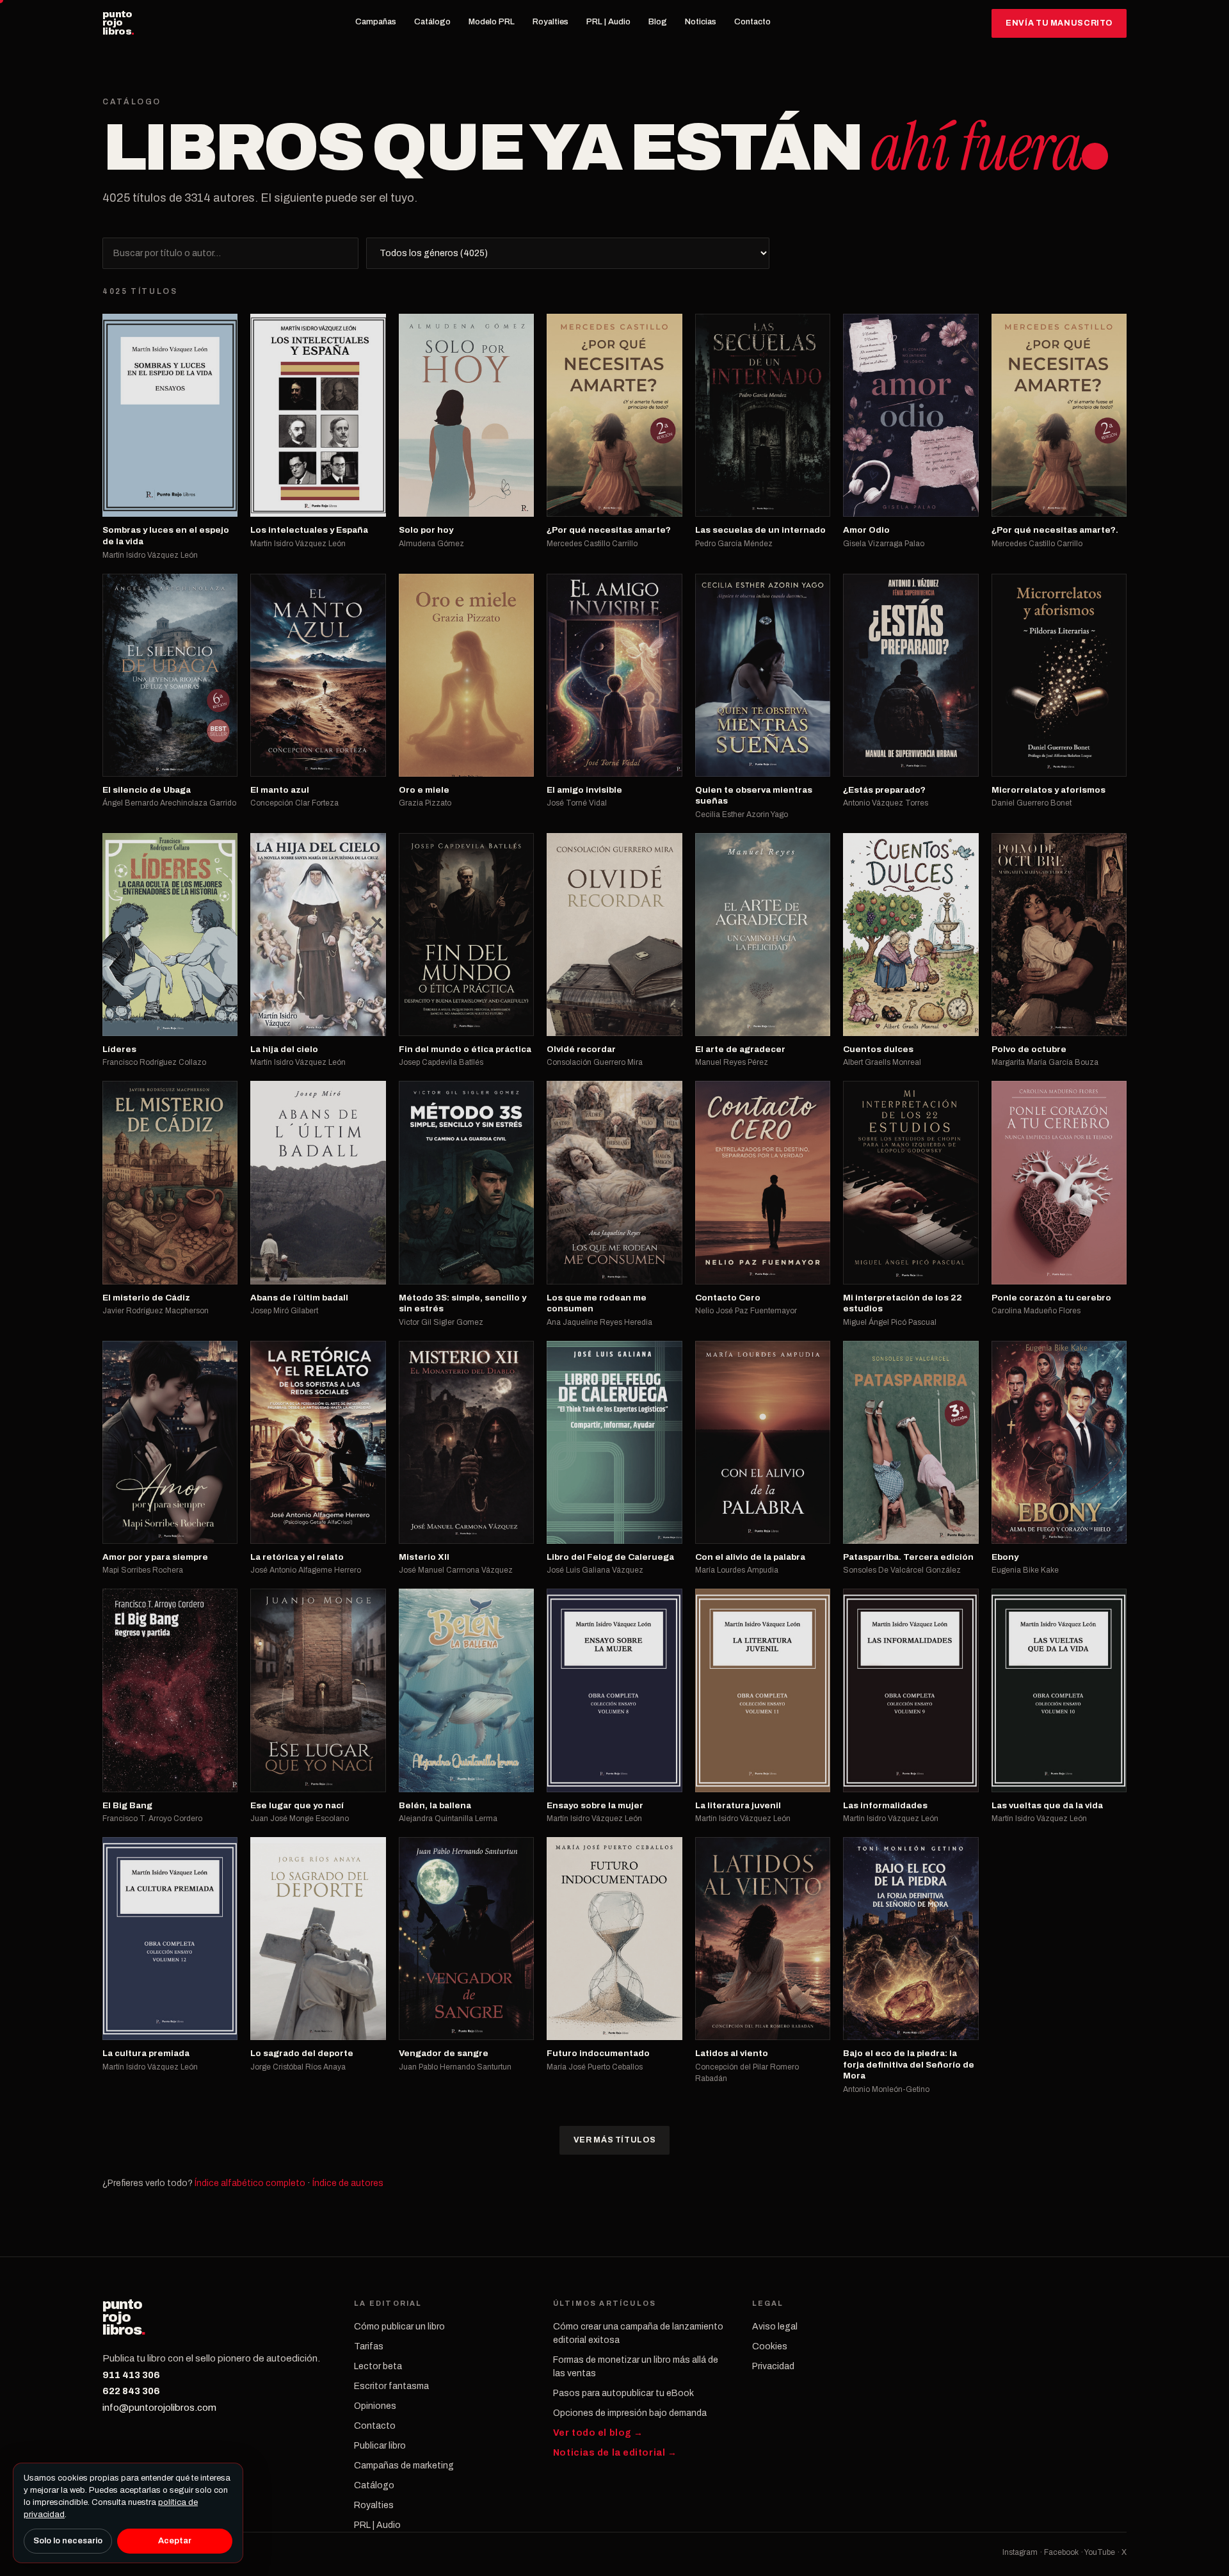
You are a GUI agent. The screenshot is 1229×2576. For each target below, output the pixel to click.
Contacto (752, 22)
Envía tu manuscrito (1059, 23)
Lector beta (378, 2366)
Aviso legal (775, 2327)
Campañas (376, 22)
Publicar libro (380, 2446)
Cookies (770, 2346)
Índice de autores (348, 2183)
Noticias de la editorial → (615, 2453)
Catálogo (432, 22)
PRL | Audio (608, 22)
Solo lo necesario (68, 2541)
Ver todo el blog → (598, 2433)
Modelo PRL (492, 22)
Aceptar (175, 2541)
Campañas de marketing (404, 2466)
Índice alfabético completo (250, 2183)
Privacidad (773, 2366)
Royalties (550, 22)
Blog (658, 22)
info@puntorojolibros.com (159, 2408)
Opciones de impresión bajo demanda (630, 2413)
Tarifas (369, 2346)
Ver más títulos (614, 2140)
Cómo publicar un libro (399, 2327)
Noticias (701, 22)
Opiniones (375, 2406)
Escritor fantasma (391, 2386)
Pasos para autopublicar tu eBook (623, 2393)
